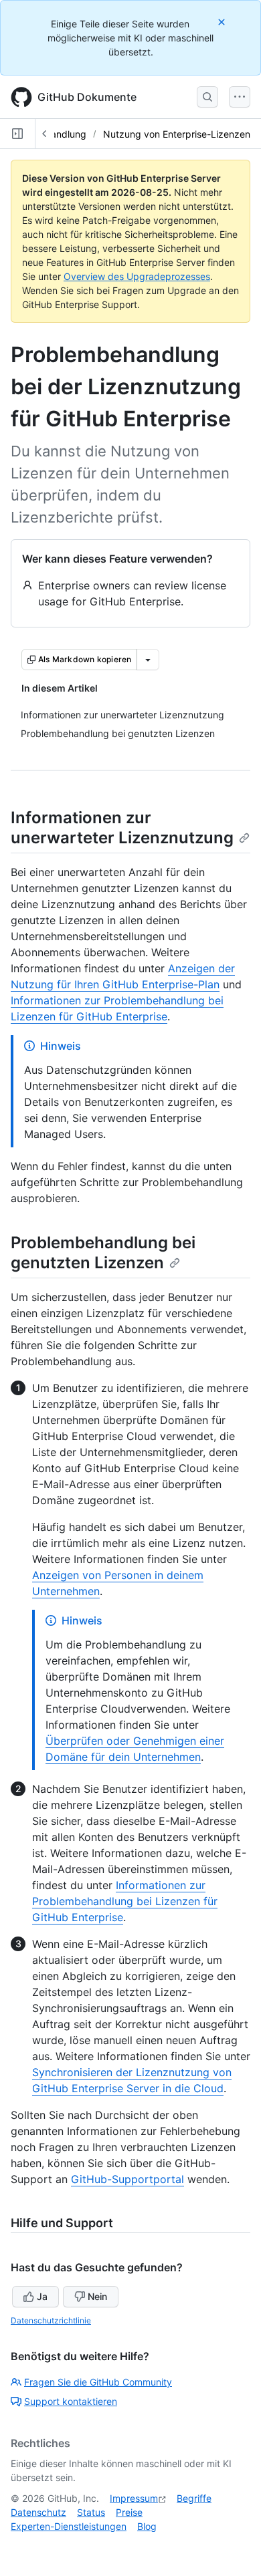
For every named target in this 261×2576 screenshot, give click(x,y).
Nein (97, 2296)
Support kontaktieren (71, 2401)
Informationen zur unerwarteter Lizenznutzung (122, 828)
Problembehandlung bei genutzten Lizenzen (103, 1253)
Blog (147, 2526)
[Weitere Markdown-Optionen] (148, 660)
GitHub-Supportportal (127, 2179)
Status (91, 2512)
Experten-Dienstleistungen (69, 2526)
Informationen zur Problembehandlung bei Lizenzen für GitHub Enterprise (125, 1901)
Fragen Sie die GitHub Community (98, 2382)
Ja (42, 2296)
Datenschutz (38, 2512)
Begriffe (194, 2498)
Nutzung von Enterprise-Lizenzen (177, 134)
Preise (129, 2512)
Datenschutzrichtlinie (51, 2320)
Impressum (134, 2498)
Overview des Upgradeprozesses (137, 276)
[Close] (223, 22)
